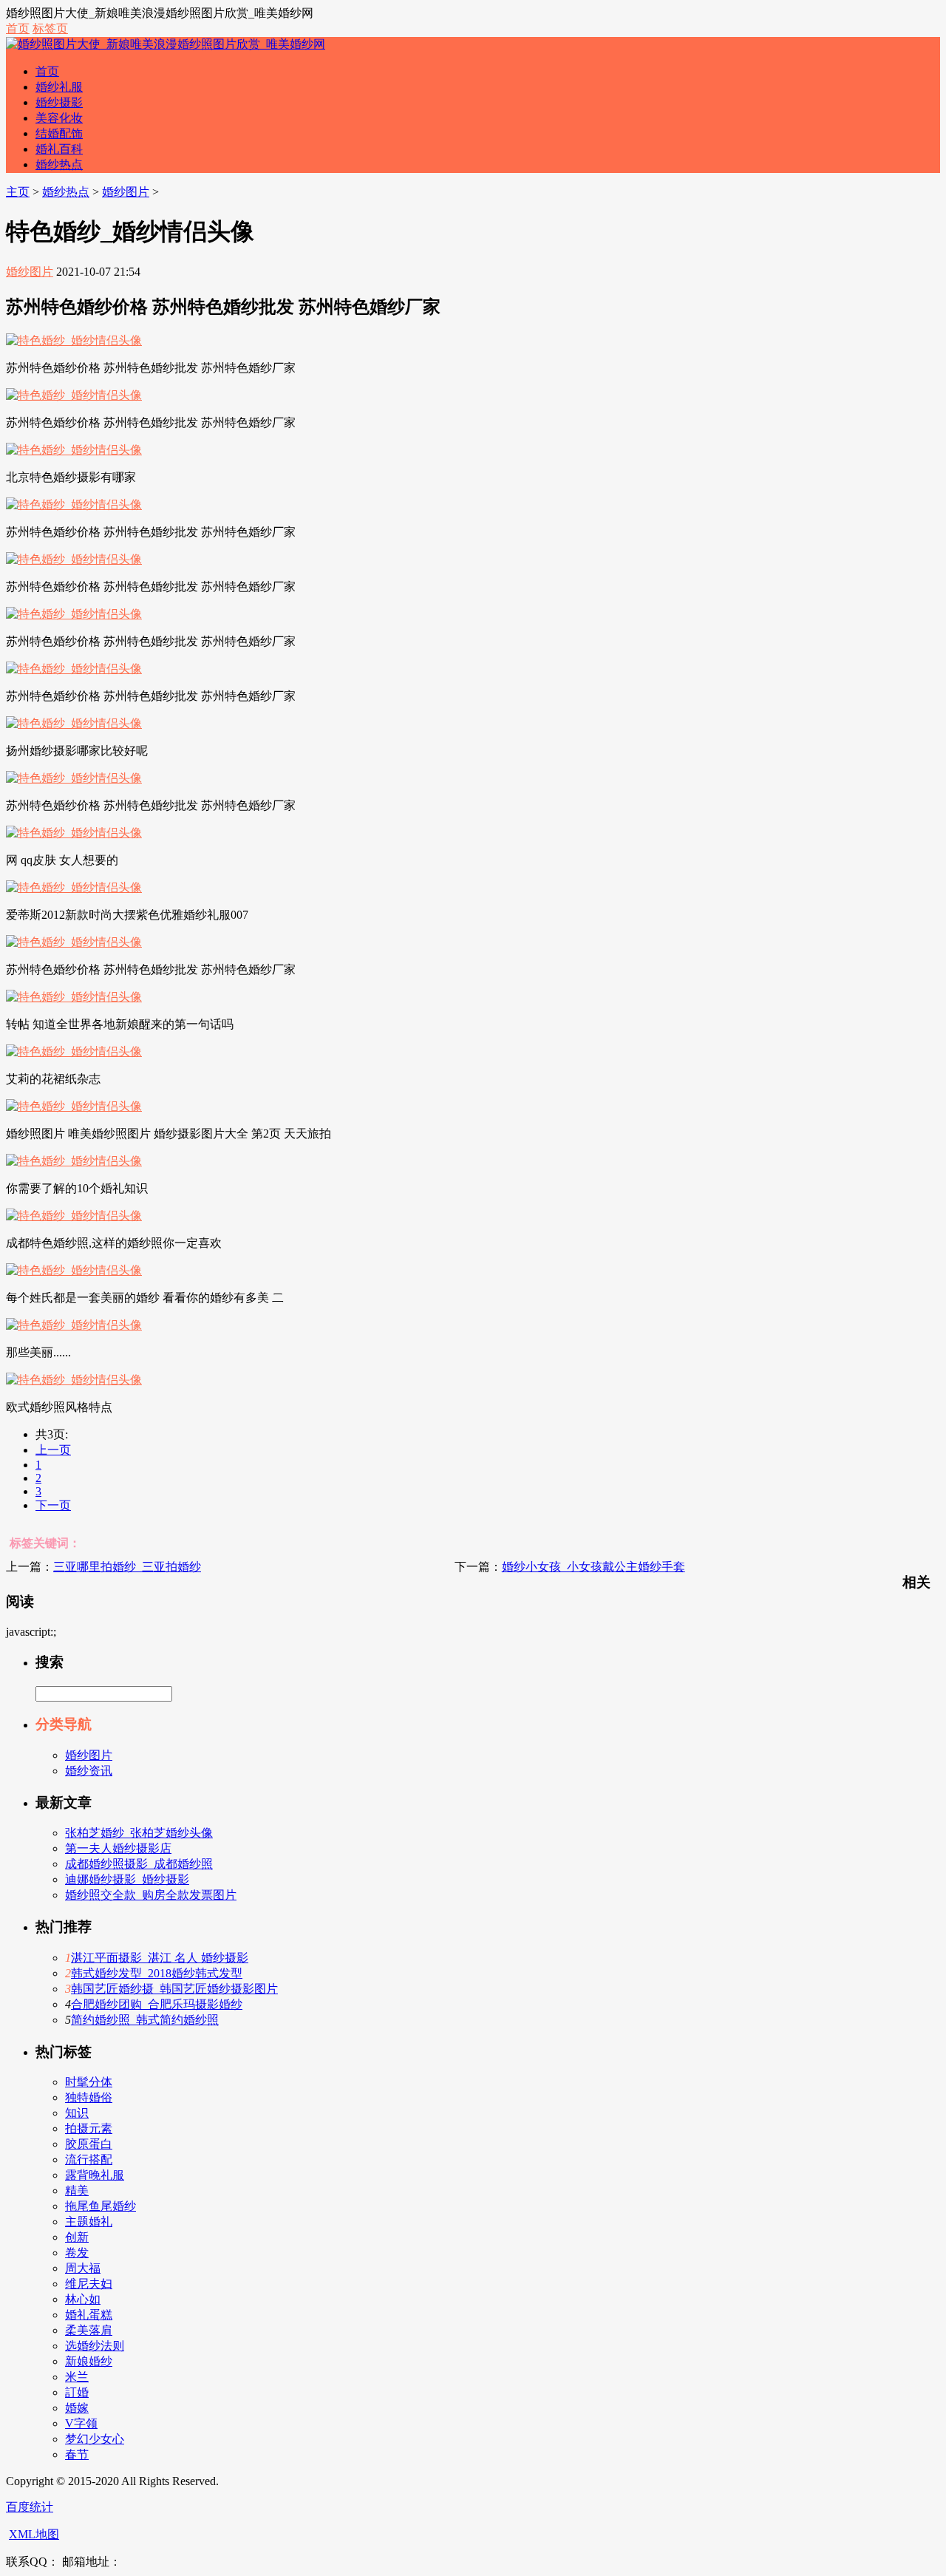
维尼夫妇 (89, 2284)
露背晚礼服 (95, 2175)
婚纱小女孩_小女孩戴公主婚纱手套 (593, 1567)
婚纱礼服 (59, 87)
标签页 (50, 28)
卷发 (77, 2253)
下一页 (53, 1505)
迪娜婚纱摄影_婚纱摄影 (127, 1879)
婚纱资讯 (89, 1771)
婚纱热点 (59, 164)
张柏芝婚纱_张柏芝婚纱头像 (139, 1833)
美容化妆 (59, 118)
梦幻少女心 (95, 2439)
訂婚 (77, 2392)
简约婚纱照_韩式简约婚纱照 (145, 2020)
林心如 (83, 2299)
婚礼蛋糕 (89, 2315)
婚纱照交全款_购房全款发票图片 (151, 1895)
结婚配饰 (59, 133)
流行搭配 (89, 2159)
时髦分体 (89, 2082)
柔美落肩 (89, 2330)
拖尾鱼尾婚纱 (101, 2206)
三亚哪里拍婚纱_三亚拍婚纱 (127, 1567)
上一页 (53, 1450)
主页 (18, 192)
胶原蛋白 (89, 2144)
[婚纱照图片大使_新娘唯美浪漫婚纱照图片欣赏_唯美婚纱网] (166, 44)
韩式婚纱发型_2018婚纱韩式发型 (157, 1973)
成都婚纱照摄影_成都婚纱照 (139, 1864)
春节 (77, 2454)
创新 (77, 2237)
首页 (18, 28)
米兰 (77, 2377)
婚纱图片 (126, 192)
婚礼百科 (59, 149)
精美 (77, 2191)
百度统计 (30, 2507)
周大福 (83, 2268)
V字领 (81, 2423)
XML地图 (34, 2534)
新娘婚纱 (89, 2361)
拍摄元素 (89, 2128)
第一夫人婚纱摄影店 (118, 1848)
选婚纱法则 (95, 2346)
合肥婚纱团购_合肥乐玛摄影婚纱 (157, 2004)
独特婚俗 (89, 2097)
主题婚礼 (89, 2222)
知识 (77, 2113)
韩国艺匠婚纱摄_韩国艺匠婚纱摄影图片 (174, 1989)
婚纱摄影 (59, 102)
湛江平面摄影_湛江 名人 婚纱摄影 (160, 1958)
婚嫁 (77, 2408)
